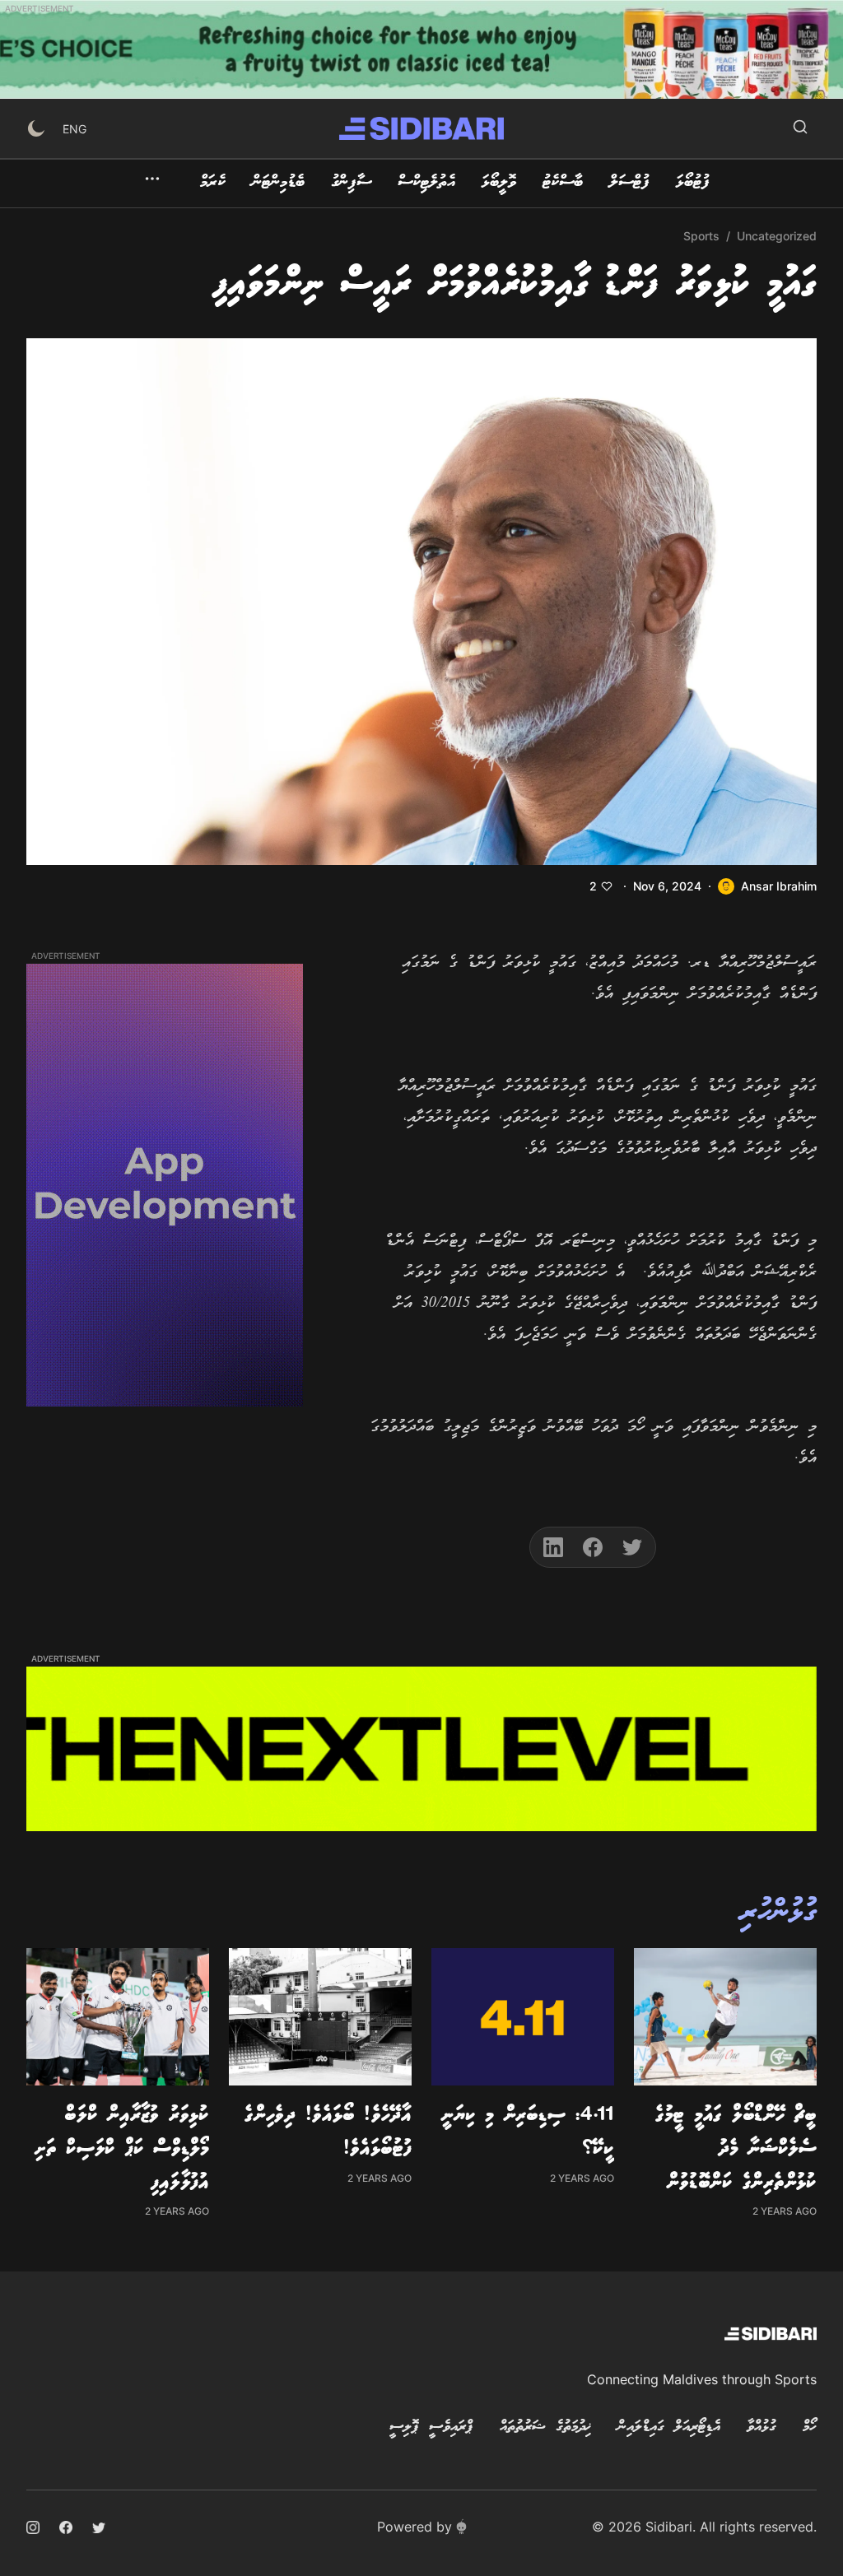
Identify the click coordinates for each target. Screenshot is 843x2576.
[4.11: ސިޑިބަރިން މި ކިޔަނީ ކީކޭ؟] (523, 2017)
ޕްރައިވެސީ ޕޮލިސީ (431, 2427)
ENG (75, 129)
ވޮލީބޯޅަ (499, 183)
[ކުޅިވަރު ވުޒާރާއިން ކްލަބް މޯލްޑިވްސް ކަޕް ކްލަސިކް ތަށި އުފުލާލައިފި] (118, 2017)
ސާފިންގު (351, 183)
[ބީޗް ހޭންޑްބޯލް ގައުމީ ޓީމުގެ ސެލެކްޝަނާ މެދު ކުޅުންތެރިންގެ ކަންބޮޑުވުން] (725, 2017)
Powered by (415, 2527)
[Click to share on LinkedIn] (553, 1547)
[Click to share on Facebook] (593, 1547)
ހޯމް (810, 2427)
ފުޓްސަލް (629, 183)
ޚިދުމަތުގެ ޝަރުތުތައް (545, 2427)
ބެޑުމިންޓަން (278, 183)
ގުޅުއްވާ (761, 2427)
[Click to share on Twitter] (632, 1547)
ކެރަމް (213, 183)
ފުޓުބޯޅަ (693, 183)
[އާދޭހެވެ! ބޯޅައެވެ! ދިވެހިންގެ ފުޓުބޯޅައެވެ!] (320, 2017)
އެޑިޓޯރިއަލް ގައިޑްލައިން (669, 2427)
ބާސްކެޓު (563, 183)
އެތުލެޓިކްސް (426, 183)
